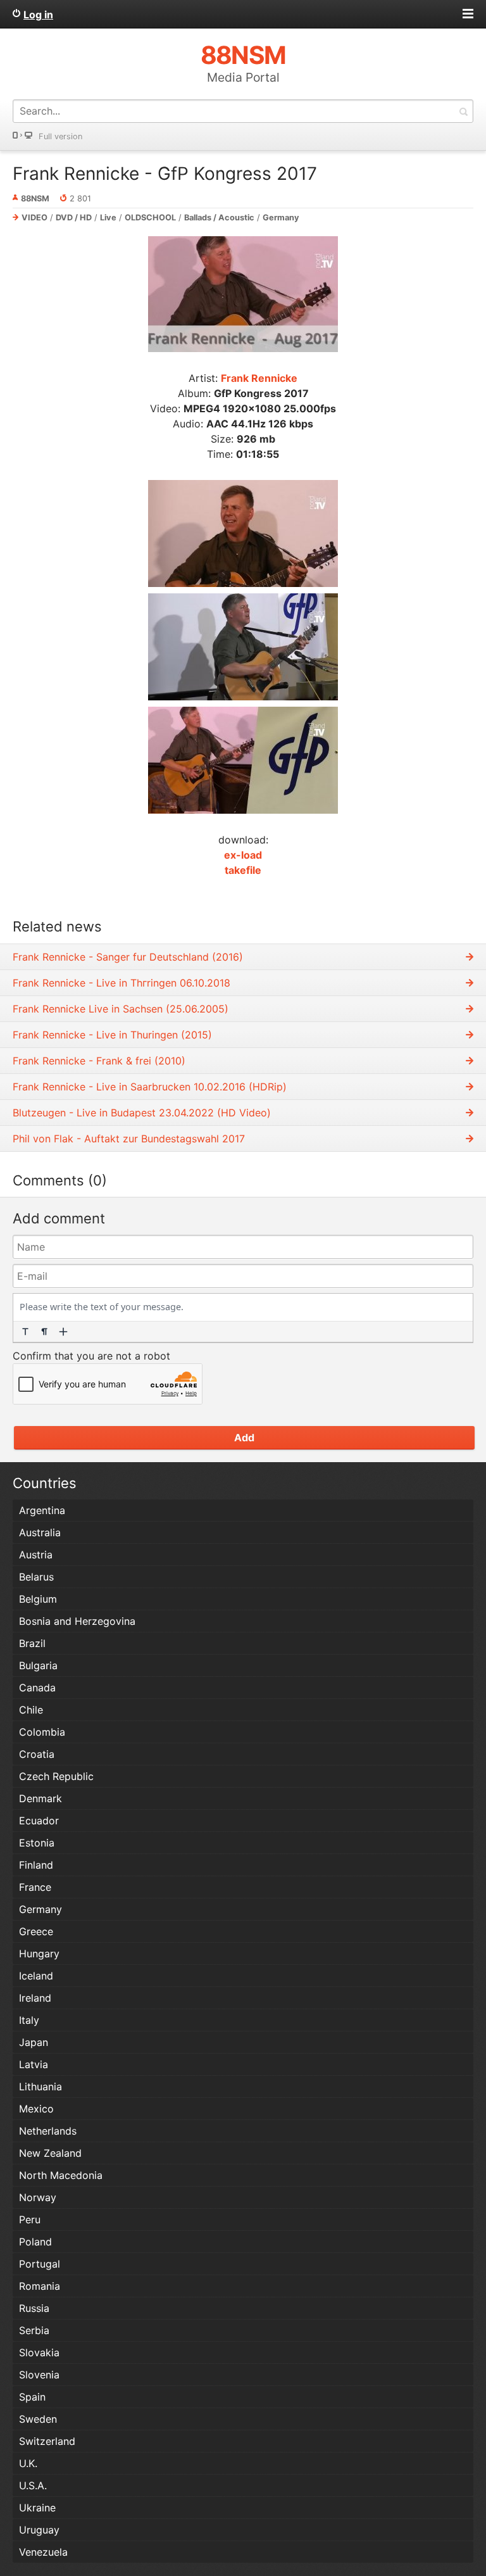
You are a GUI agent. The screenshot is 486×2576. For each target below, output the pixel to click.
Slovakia (39, 2352)
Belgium (38, 1599)
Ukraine (37, 2508)
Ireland (35, 1998)
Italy (29, 2020)
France (35, 1887)
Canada (37, 1688)
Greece (36, 1931)
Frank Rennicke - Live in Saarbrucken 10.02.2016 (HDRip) (150, 1087)
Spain (32, 2397)
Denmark (40, 1798)
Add (244, 1437)
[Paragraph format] (44, 1332)
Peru (30, 2219)
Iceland (36, 1976)
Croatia (37, 1754)
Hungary (39, 1954)
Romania (40, 2286)
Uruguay (39, 2530)
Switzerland (47, 2441)
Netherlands (48, 2131)
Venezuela (43, 2552)
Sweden (38, 2419)
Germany (281, 218)
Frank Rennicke (259, 378)
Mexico (36, 2109)
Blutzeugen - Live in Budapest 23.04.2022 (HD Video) (142, 1113)
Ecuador (39, 1821)
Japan (34, 2042)
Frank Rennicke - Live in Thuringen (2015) (112, 1035)
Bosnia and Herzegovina (77, 1621)
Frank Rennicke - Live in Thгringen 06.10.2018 (121, 983)
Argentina (42, 1510)
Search (463, 111)
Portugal (40, 2264)
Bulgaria (38, 1665)
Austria (36, 1555)
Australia (40, 1532)
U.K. (28, 2463)
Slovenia (39, 2375)
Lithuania (40, 2087)
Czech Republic (56, 1776)
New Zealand (50, 2153)
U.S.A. (33, 2485)
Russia (34, 2308)
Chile (31, 1710)
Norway (38, 2197)
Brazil (32, 1643)
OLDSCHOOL (150, 218)
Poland (35, 2242)
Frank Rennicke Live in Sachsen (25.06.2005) (121, 1009)
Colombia (42, 1732)
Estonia (37, 1843)
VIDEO (34, 218)
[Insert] (63, 1332)
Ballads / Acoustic (219, 218)
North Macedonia (61, 2175)
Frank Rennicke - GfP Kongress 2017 (165, 174)
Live (108, 218)
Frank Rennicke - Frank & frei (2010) (99, 1061)
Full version (60, 136)
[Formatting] (25, 1332)
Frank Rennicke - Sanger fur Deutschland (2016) (128, 957)
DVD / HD (74, 218)
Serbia (34, 2330)
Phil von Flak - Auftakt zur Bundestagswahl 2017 (129, 1139)
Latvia (34, 2064)
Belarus (36, 1577)
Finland (36, 1865)
